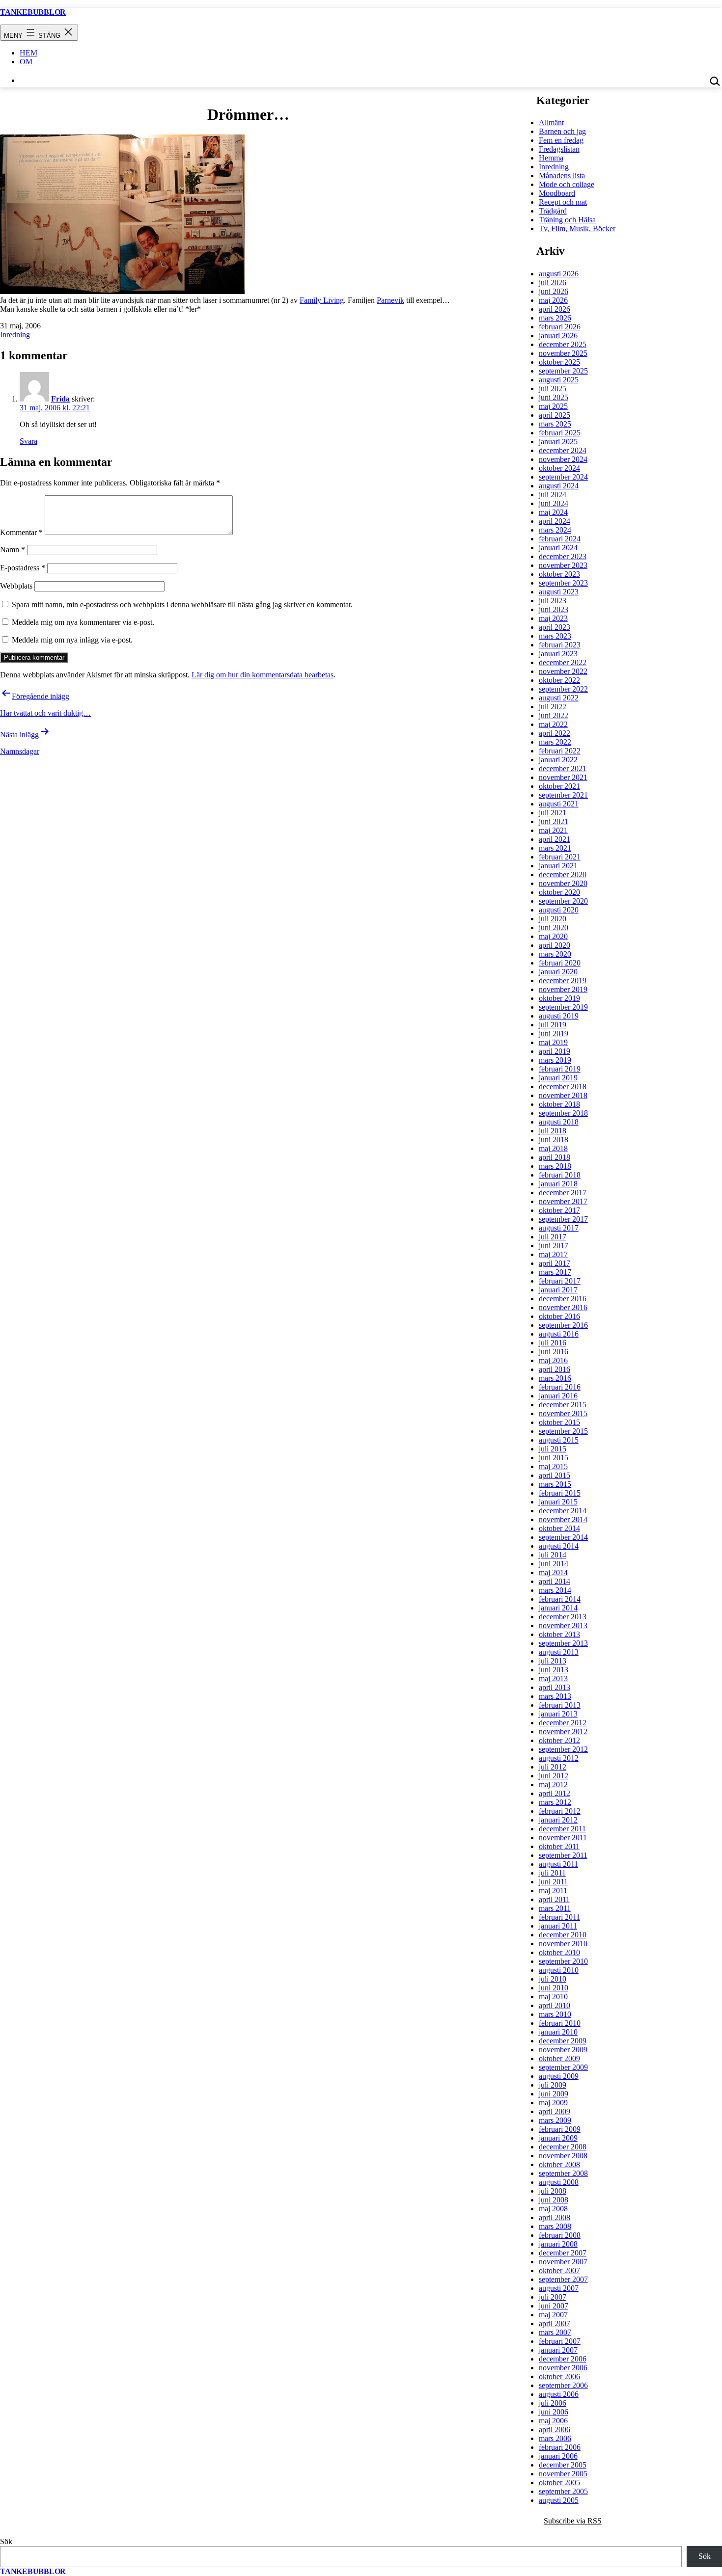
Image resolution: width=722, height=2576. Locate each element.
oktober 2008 (559, 2164)
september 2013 (563, 1643)
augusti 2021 (559, 804)
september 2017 (563, 1219)
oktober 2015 (559, 1422)
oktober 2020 (559, 892)
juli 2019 (553, 1025)
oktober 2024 (559, 468)
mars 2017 (555, 1272)
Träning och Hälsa (567, 220)
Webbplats (16, 586)
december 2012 (563, 1723)
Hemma (551, 158)
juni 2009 (554, 2094)
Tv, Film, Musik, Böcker (577, 228)
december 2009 (563, 2041)
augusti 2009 (559, 2076)
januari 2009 (558, 2138)
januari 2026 (558, 335)
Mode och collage (567, 184)
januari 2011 (558, 1926)
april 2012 (555, 1793)
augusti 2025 (559, 380)
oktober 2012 (559, 1740)
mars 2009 (555, 2120)
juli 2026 (553, 282)
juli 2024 (553, 495)
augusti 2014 (559, 1546)
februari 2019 (560, 1069)
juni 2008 (554, 2200)
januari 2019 (558, 1078)
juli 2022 (553, 707)
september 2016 (563, 1325)
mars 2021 (555, 848)
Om (26, 62)
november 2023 (563, 565)
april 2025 (555, 415)
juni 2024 (554, 503)
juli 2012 (553, 1767)
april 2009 (555, 2111)
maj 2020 (553, 936)
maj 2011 (553, 1891)
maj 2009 (553, 2103)
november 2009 (563, 2050)
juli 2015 (553, 1449)
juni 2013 (554, 1670)
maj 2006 (553, 2421)
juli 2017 (553, 1237)
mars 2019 (555, 1060)
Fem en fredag (561, 140)
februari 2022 (560, 751)
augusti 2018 (559, 1122)
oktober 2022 (559, 680)
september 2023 (563, 583)
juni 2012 (554, 1776)
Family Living (322, 300)
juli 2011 (552, 1873)
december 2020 (563, 874)
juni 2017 (554, 1246)
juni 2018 (554, 1140)
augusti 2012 (559, 1758)
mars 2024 (555, 530)
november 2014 (563, 1519)
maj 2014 (553, 1572)
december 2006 (563, 2359)
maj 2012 (553, 1784)
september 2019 (563, 1007)
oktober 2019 (559, 998)
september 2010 (563, 1961)
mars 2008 (555, 2226)
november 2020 (563, 883)
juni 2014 (554, 1564)
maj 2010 (553, 1997)
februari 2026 (560, 327)
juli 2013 (553, 1661)
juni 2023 (554, 609)
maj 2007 (553, 2315)
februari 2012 (560, 1811)
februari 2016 (560, 1387)
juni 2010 (554, 1988)
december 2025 (563, 344)
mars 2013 (555, 1696)
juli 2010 (553, 1979)
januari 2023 (558, 654)
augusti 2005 (559, 2500)
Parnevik (390, 300)
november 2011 (563, 1838)
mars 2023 (555, 636)
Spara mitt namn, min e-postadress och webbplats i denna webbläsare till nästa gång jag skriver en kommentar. (182, 604)
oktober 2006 (559, 2376)
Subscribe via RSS (573, 2521)
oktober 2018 (559, 1104)
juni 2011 (553, 1882)
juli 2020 (553, 919)
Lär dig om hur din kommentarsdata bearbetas (263, 675)
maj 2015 (553, 1466)
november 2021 (563, 777)
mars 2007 (555, 2332)
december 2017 (563, 1193)
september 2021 (563, 795)
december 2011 (562, 1829)
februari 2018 (560, 1175)
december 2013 (563, 1617)
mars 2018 (555, 1166)
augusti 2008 (559, 2182)
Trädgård (553, 211)
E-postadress (23, 568)
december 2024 (563, 450)
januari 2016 (558, 1396)
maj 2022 (553, 724)
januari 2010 (558, 2032)
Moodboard (557, 193)
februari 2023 (560, 645)
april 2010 (555, 2005)
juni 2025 (554, 397)
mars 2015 (555, 1484)
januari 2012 (558, 1820)
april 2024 (555, 521)
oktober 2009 (559, 2058)
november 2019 (563, 989)
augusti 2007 (559, 2288)
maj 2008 (553, 2209)
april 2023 (555, 627)
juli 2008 (553, 2191)
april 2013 (555, 1687)
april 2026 (555, 309)
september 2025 (563, 371)
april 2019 (555, 1051)
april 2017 (555, 1263)
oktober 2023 (559, 574)
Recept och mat (563, 202)
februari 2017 (560, 1281)
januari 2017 (558, 1290)
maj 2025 (553, 406)
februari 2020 (560, 963)
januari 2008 (558, 2244)
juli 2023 (553, 601)
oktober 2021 (559, 786)
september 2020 (563, 901)
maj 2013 (553, 1678)
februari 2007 (560, 2341)
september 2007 (563, 2279)
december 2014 (563, 1511)
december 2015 (563, 1405)
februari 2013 (560, 1705)
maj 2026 (553, 300)
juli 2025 (553, 389)
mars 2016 (555, 1378)
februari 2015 (560, 1493)
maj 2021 (553, 830)
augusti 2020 (559, 910)
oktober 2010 (559, 1952)
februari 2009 (560, 2129)
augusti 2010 (559, 1970)
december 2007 (563, 2253)
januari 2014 (558, 1608)
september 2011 (563, 1855)
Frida (60, 399)
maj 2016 (553, 1360)
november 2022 (563, 671)
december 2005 (563, 2465)
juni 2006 (554, 2412)
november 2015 (563, 1413)
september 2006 (563, 2385)
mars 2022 (555, 742)
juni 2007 (554, 2306)
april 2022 (555, 733)
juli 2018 (553, 1131)
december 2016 (563, 1299)
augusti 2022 (559, 698)
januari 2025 (558, 442)
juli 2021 (553, 813)
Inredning (15, 335)
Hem (28, 53)
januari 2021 (558, 866)
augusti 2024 (559, 486)
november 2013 (563, 1625)
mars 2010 (555, 2014)
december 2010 (563, 1935)
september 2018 (563, 1113)
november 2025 (563, 353)
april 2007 (555, 2323)
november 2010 (563, 1944)
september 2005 (563, 2491)
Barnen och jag (562, 131)
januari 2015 (558, 1502)
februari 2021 (560, 857)
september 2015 (563, 1431)
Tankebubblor (33, 12)
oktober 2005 (559, 2482)
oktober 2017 (559, 1210)
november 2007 (563, 2262)
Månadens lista (562, 175)
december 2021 (563, 768)
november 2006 (563, 2368)
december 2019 (563, 980)
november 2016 (563, 1307)
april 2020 (555, 945)
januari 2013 (558, 1714)
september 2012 (563, 1749)
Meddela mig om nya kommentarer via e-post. (83, 622)
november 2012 (563, 1731)
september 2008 (563, 2173)
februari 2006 (560, 2447)
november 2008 (563, 2156)
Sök (6, 2541)
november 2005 (563, 2474)
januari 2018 (558, 1184)
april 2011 (554, 1899)
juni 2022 (554, 715)
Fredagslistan (559, 149)
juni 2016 (554, 1352)
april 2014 (555, 1581)
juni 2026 (554, 291)
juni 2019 (554, 1033)
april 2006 (555, 2429)
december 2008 (563, 2147)
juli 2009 (553, 2085)
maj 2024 (553, 512)
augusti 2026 (559, 274)
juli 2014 (553, 1555)
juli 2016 (553, 1343)
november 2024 (563, 459)
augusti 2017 (559, 1228)
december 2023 (563, 556)
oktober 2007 (559, 2270)
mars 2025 (555, 424)
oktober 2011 (559, 1846)
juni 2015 (554, 1458)
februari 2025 (560, 433)
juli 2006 (553, 2403)
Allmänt (551, 122)
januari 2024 (558, 548)
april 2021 (555, 839)
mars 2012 (555, 1802)
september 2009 (563, 2067)
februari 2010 (560, 2023)
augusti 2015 (559, 1440)
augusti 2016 (559, 1334)
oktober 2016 (559, 1316)
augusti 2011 (558, 1864)
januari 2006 (558, 2456)
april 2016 (555, 1369)
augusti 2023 (559, 592)
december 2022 (563, 662)
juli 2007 (553, 2297)
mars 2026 (555, 318)
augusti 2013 (559, 1652)
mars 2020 (555, 954)
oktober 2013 (559, 1634)
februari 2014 (560, 1599)
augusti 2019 (559, 1016)
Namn (13, 550)
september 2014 (563, 1537)
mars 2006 (555, 2438)
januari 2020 (558, 972)
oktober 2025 (559, 362)
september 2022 (563, 689)
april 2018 (555, 1157)
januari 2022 (558, 760)
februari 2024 (560, 539)
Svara (28, 441)
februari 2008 (560, 2235)
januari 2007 (558, 2350)
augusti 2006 (559, 2394)
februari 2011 (559, 1917)
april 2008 (555, 2217)
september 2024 (563, 477)
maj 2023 (553, 618)
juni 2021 (554, 821)
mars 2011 (555, 1908)
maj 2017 (553, 1254)
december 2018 (563, 1087)
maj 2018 (553, 1148)
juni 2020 (554, 927)
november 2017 (563, 1201)
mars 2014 (555, 1590)
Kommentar (21, 532)
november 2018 (563, 1095)
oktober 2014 (559, 1528)
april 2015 (555, 1475)
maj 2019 (553, 1042)
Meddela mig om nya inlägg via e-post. (72, 640)
